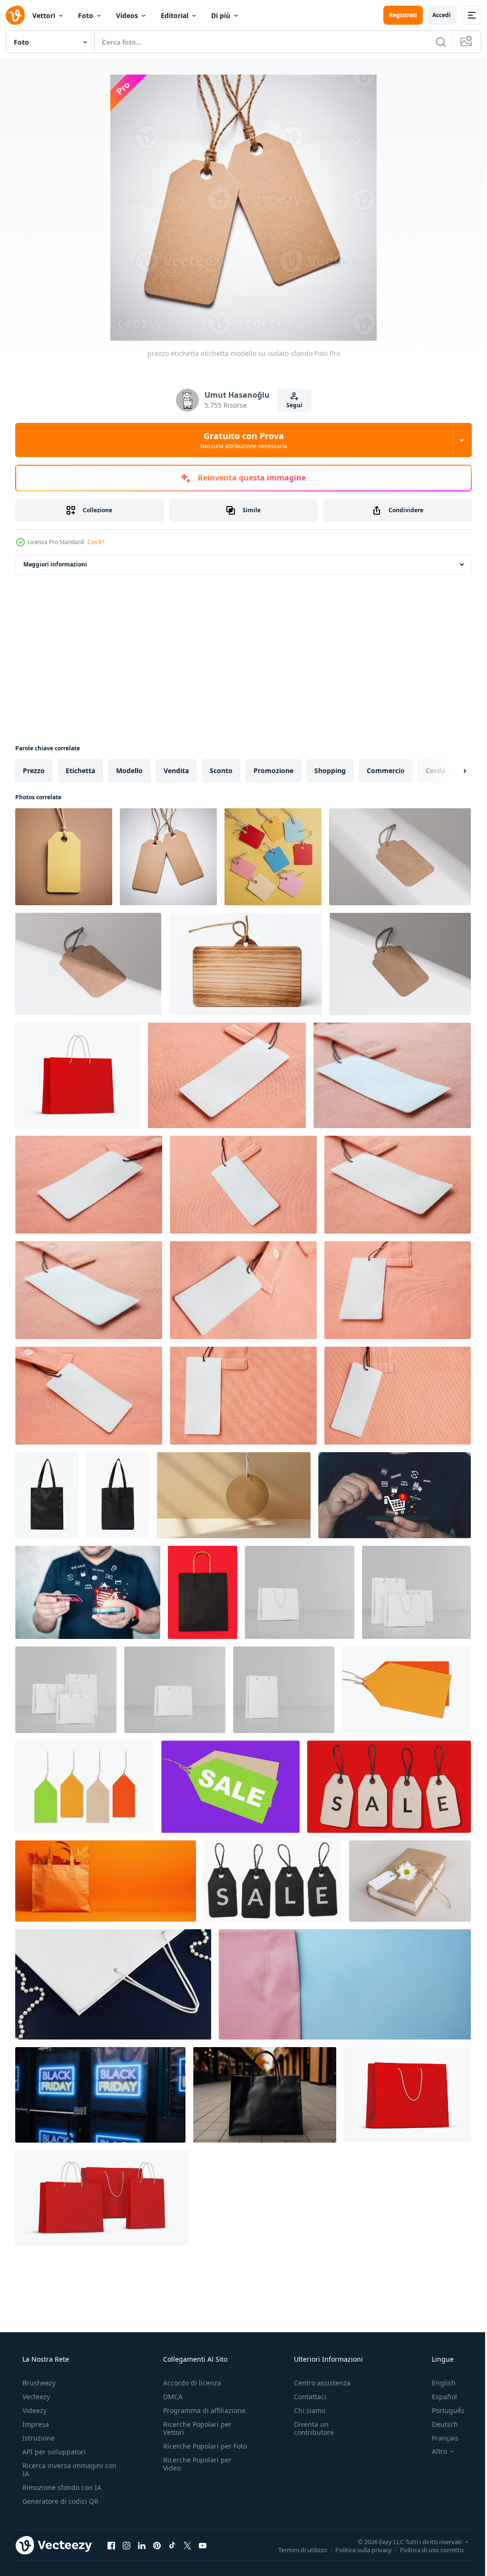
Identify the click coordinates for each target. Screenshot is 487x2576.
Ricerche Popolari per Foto (195, 2450)
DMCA (170, 2397)
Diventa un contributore (309, 2428)
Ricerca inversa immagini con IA (62, 2470)
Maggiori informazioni (55, 564)
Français (439, 2438)
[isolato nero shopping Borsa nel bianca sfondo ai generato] (47, 1495)
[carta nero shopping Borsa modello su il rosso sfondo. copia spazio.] (203, 1592)
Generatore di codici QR (59, 2501)
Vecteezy (35, 2397)
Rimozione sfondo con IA (61, 2487)
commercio (386, 771)
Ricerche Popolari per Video (195, 2472)
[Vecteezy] (15, 15)
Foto (86, 15)
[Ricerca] (434, 42)
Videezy (34, 2410)
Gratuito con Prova (240, 440)
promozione (273, 771)
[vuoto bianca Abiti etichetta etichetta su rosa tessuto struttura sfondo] (227, 1075)
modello (129, 771)
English (438, 2383)
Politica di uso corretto (425, 2549)
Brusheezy (38, 2383)
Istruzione (38, 2438)
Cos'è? (96, 542)
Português (442, 2410)
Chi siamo (305, 2410)
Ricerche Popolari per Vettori (195, 2428)
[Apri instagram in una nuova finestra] (127, 2545)
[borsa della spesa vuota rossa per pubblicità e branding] (78, 1075)
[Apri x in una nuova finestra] (187, 2545)
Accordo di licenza (189, 2383)
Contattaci (305, 2397)
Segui (291, 405)
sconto (221, 771)
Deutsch (439, 2424)
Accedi (434, 15)
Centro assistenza (317, 2383)
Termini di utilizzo (296, 2549)
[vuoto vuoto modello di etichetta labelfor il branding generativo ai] (245, 964)
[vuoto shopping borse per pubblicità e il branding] (300, 1592)
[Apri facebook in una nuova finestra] (111, 2545)
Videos (127, 15)
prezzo (34, 771)
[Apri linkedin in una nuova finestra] (142, 2545)
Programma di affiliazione (201, 2410)
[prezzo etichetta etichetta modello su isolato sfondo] (64, 857)
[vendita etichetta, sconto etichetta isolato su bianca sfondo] (406, 1690)
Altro (433, 2452)
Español (438, 2397)
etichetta (80, 771)
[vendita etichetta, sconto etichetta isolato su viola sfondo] (230, 1787)
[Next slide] (449, 771)
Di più (221, 15)
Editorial (175, 15)
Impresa (35, 2424)
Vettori (44, 15)
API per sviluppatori (53, 2452)
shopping (330, 771)
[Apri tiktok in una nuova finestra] (172, 2545)
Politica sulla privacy (356, 2549)
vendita (176, 771)
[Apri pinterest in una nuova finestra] (157, 2545)
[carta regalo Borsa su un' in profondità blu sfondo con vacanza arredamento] (113, 1984)
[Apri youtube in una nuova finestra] (203, 2545)
